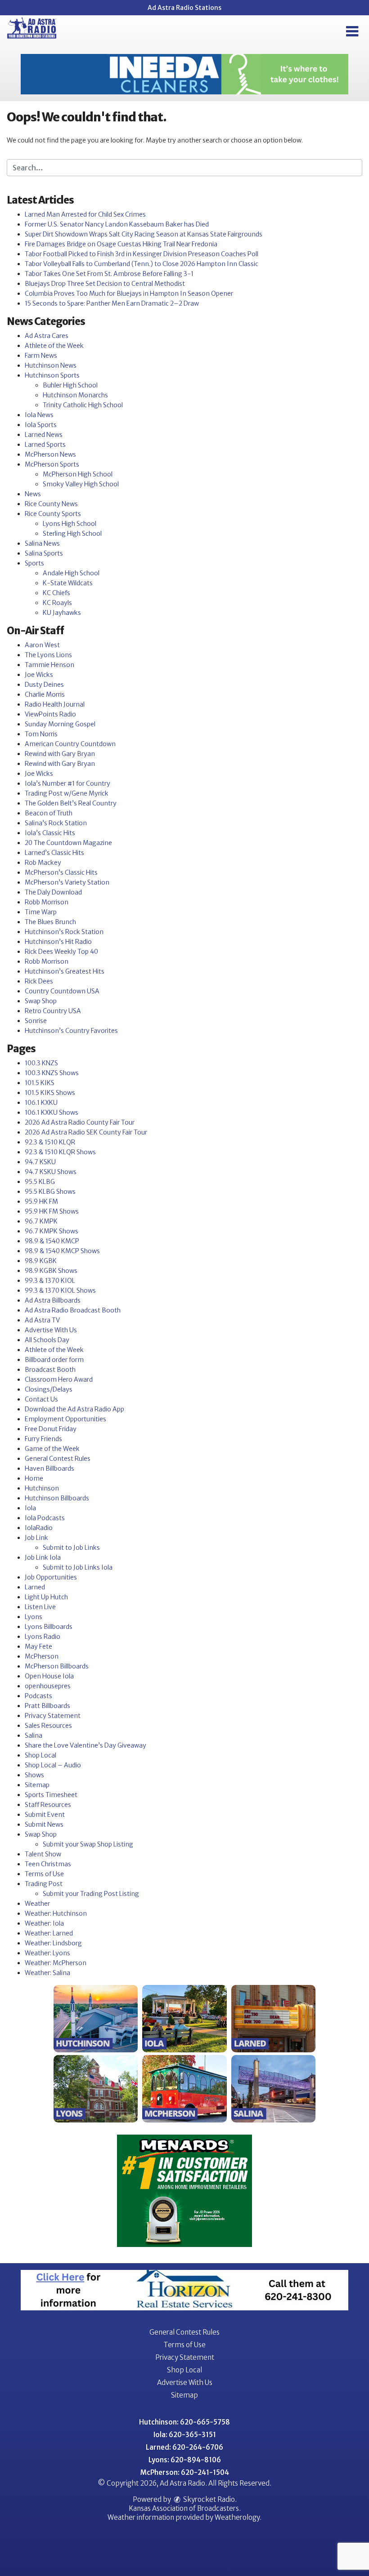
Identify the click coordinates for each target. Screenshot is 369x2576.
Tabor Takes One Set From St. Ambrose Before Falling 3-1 (109, 274)
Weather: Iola (44, 1923)
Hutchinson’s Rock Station (64, 932)
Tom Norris (41, 734)
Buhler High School (70, 385)
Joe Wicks (39, 675)
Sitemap (37, 1785)
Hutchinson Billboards (57, 1498)
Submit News (44, 1824)
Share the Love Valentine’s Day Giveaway (85, 1745)
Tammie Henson (49, 665)
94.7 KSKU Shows (51, 1172)
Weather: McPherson (56, 1963)
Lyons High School (70, 524)
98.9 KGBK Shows (51, 1271)
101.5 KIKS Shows (50, 1093)
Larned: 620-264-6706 (184, 2447)
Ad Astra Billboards (53, 1300)
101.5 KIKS (40, 1083)
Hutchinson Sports (52, 375)
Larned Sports (45, 445)
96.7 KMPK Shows (52, 1231)
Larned (35, 1587)
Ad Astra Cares (47, 336)
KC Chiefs (56, 593)
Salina (34, 1735)
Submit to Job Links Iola (78, 1567)
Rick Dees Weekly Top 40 (61, 952)
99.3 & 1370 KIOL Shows (60, 1290)
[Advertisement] (184, 74)
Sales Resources (48, 1726)
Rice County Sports (53, 514)
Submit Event (45, 1815)
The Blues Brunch (50, 922)
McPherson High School (78, 474)
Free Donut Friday (51, 1429)
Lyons (34, 1617)
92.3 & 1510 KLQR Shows (60, 1152)
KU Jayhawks (62, 613)
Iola (30, 1508)
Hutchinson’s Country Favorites (71, 1031)
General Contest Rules (58, 1459)
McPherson (42, 1656)
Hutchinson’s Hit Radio (58, 942)
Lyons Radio (43, 1637)
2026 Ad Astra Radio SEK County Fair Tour (86, 1132)
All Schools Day (47, 1340)
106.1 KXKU (41, 1103)
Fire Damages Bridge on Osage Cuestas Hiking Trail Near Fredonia (121, 244)
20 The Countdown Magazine (68, 843)
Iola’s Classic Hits (50, 833)
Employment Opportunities (65, 1419)
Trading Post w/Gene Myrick (67, 793)
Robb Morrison (47, 902)
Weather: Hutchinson (56, 1913)
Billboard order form (54, 1360)
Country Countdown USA (62, 991)
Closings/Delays (49, 1389)
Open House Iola (49, 1676)
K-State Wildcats (68, 583)
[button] (352, 31)
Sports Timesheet (51, 1795)
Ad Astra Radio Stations (184, 8)
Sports (34, 563)
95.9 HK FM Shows (52, 1211)
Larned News (44, 435)
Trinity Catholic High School (83, 405)
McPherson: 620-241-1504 (185, 2472)
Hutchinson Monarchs (75, 395)
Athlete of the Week (54, 346)
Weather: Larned (49, 1933)
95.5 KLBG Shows (50, 1192)
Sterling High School (72, 534)
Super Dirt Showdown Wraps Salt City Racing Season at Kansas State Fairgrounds (144, 234)
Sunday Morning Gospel (60, 724)
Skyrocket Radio (208, 2499)
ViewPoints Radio (50, 714)
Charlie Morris (45, 694)
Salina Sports (44, 553)
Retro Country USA (53, 1011)
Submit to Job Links (71, 1548)
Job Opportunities (51, 1577)
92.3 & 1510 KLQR (50, 1142)
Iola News (39, 415)
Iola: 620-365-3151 (185, 2435)
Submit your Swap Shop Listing (88, 1844)
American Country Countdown (70, 744)
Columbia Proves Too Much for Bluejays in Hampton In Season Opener (129, 294)
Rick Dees (39, 981)
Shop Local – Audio (53, 1765)
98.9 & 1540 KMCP (52, 1241)
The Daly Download (53, 892)
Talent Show (43, 1854)
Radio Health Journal (55, 704)
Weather (37, 1904)
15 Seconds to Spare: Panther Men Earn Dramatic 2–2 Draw (112, 303)
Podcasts (38, 1696)
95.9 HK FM (41, 1201)
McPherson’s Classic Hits (61, 872)
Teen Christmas (48, 1864)
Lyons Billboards (49, 1627)
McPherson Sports (52, 464)
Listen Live (40, 1607)
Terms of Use (44, 1874)
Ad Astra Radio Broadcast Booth (73, 1310)
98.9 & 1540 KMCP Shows (62, 1251)
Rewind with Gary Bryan (60, 754)
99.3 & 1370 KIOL (50, 1281)
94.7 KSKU (40, 1162)
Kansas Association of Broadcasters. (185, 2508)
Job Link (36, 1538)
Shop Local (40, 1755)
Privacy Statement (53, 1716)
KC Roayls (57, 603)
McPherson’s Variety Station (67, 882)
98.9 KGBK (41, 1261)
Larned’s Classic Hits (54, 853)
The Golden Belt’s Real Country (71, 803)
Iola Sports (41, 425)
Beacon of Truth (49, 813)
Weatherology (237, 2517)
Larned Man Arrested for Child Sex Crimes (85, 214)
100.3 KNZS (41, 1063)
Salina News (42, 543)
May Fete (38, 1646)
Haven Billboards (49, 1468)
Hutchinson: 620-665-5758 (184, 2422)
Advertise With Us (51, 1330)
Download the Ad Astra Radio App (74, 1409)
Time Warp (41, 912)
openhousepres (48, 1686)
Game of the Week (52, 1449)
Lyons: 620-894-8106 (185, 2460)
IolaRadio (39, 1528)
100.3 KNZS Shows (52, 1073)
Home (34, 1478)
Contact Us (41, 1399)
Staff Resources (48, 1805)
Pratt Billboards (47, 1706)
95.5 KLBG (40, 1182)
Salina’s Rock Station (56, 823)
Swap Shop (41, 1001)
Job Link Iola (43, 1557)
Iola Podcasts (45, 1518)
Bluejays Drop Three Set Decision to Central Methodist (105, 284)
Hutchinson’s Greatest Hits (65, 971)
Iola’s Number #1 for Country (67, 783)
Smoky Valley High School (81, 484)
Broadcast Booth (50, 1370)
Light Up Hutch (46, 1597)
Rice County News (51, 504)
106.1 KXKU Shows (52, 1112)
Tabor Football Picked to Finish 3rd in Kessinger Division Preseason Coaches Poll (142, 254)
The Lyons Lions (48, 655)
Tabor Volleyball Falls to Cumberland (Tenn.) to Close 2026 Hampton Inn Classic (142, 264)
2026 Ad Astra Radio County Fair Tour (80, 1122)
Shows (34, 1775)
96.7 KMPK (41, 1221)
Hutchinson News (51, 365)
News (33, 494)
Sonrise (36, 1021)
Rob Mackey (43, 863)
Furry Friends (43, 1439)
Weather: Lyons (47, 1953)
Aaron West (42, 645)
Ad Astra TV (42, 1320)
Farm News (41, 356)
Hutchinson (42, 1488)
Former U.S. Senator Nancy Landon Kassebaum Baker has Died (117, 224)
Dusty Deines (44, 685)
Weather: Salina (47, 1973)
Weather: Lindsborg (53, 1943)
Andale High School (71, 573)
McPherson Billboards (57, 1666)
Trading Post (44, 1884)
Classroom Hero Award (59, 1379)
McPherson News (50, 454)
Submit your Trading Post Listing (91, 1894)
